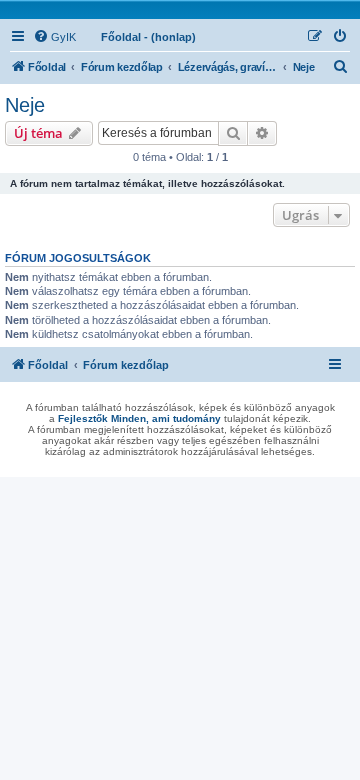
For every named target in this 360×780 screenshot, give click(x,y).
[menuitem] (54, 37)
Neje (25, 105)
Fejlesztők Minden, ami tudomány (139, 418)
